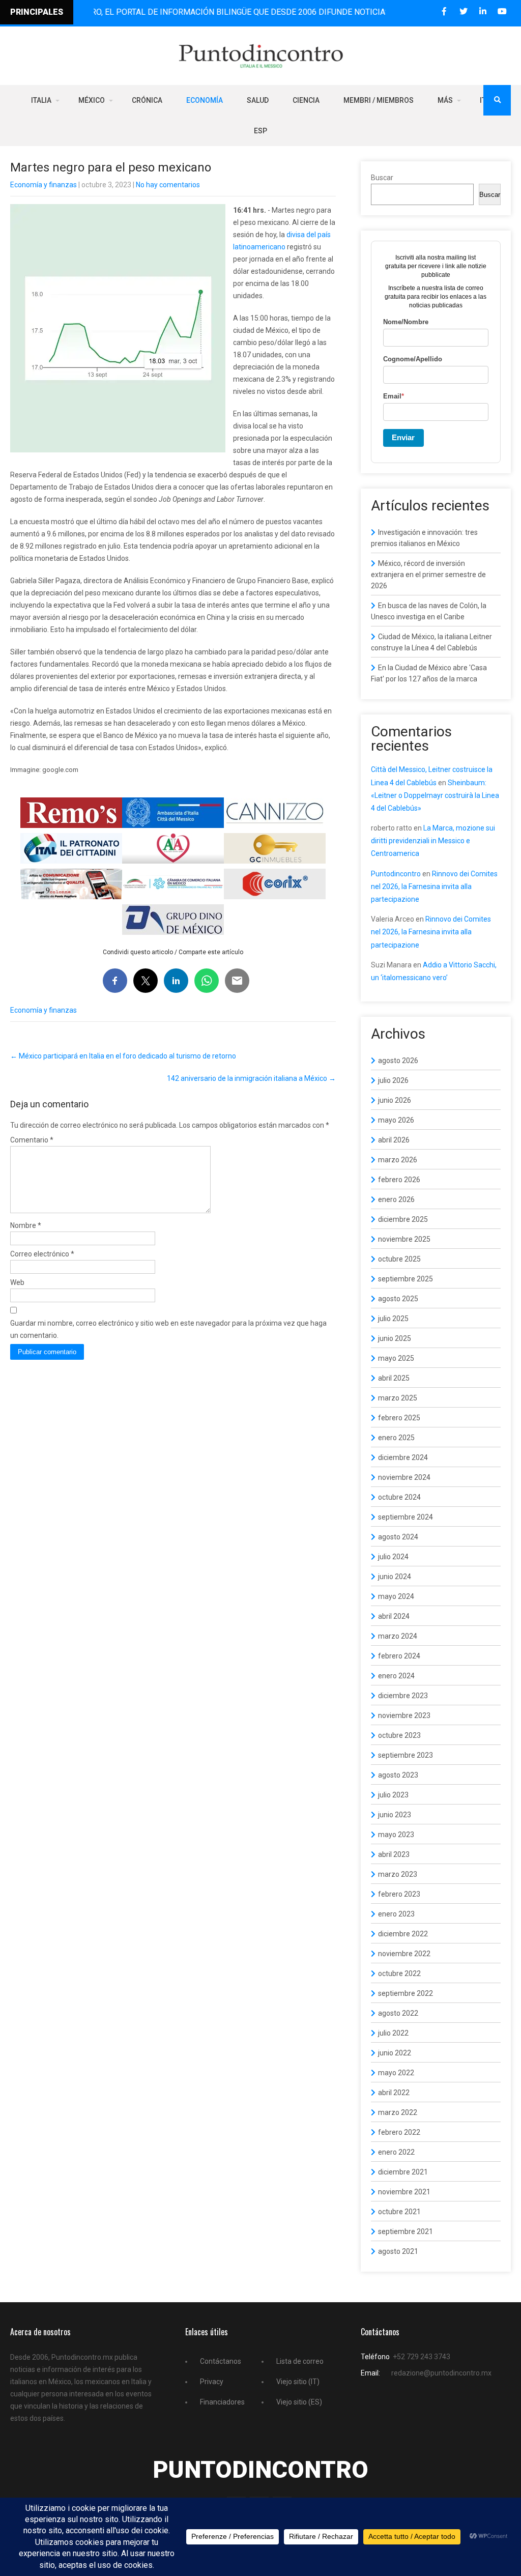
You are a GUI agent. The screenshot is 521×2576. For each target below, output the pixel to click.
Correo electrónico (42, 1254)
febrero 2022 (399, 2132)
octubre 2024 (399, 1497)
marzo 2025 (398, 1398)
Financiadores (222, 2402)
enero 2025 (396, 1438)
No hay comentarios (168, 185)
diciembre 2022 (403, 1934)
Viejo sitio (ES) (299, 2402)
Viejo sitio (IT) (298, 2382)
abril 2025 (394, 1378)
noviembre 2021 (404, 2192)
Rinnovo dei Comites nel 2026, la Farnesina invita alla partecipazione (434, 886)
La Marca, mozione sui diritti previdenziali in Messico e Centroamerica (433, 841)
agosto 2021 (398, 2251)
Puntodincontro (396, 874)
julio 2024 (393, 1557)
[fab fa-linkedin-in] (483, 11)
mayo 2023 (396, 1835)
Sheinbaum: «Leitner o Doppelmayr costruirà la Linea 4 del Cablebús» (435, 795)
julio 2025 (393, 1319)
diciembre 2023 (403, 1696)
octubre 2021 (399, 2212)
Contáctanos (221, 2361)
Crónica (147, 100)
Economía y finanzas (44, 185)
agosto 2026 (398, 1061)
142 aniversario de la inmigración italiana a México (251, 1078)
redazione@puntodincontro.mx (441, 2373)
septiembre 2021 (406, 2231)
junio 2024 (395, 1577)
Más (445, 100)
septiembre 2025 (406, 1279)
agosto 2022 (398, 2013)
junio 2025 (395, 1338)
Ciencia (306, 100)
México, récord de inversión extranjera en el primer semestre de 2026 (428, 575)
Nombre (26, 1225)
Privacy (212, 2382)
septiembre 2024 (406, 1517)
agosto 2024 (398, 1537)
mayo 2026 (396, 1120)
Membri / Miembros (379, 100)
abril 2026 (394, 1140)
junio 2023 (395, 1815)
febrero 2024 (399, 1656)
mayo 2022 (396, 2073)
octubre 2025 (399, 1259)
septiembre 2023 (406, 1755)
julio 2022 (393, 2033)
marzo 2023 (398, 1874)
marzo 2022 (398, 2112)
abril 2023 (394, 1854)
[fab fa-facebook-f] (444, 11)
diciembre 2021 (403, 2172)
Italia (41, 100)
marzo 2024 (398, 1636)
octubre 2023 (399, 1735)
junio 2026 (395, 1100)
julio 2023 (393, 1795)
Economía (205, 100)
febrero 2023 (399, 1894)
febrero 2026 (399, 1180)
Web (17, 1282)
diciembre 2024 (403, 1457)
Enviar (403, 437)
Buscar (382, 178)
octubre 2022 (399, 1973)
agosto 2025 (398, 1299)
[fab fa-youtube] (502, 11)
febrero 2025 (399, 1418)
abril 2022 (394, 2093)
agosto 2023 (398, 1775)
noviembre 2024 (404, 1477)
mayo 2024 (396, 1596)
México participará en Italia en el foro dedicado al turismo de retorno (123, 1056)
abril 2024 (394, 1616)
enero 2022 (396, 2152)
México (92, 100)
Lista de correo (300, 2361)
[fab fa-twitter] (463, 11)
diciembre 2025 (403, 1219)
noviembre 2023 (404, 1715)
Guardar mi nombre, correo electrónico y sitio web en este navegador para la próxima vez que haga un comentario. (168, 1329)
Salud (258, 100)
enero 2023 (396, 1914)
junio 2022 (395, 2053)
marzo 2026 (398, 1160)
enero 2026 (396, 1199)
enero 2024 (396, 1676)
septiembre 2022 (406, 1993)
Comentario (32, 1140)
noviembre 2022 (404, 1954)
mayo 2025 (396, 1358)
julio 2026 (393, 1080)
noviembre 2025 (404, 1239)
